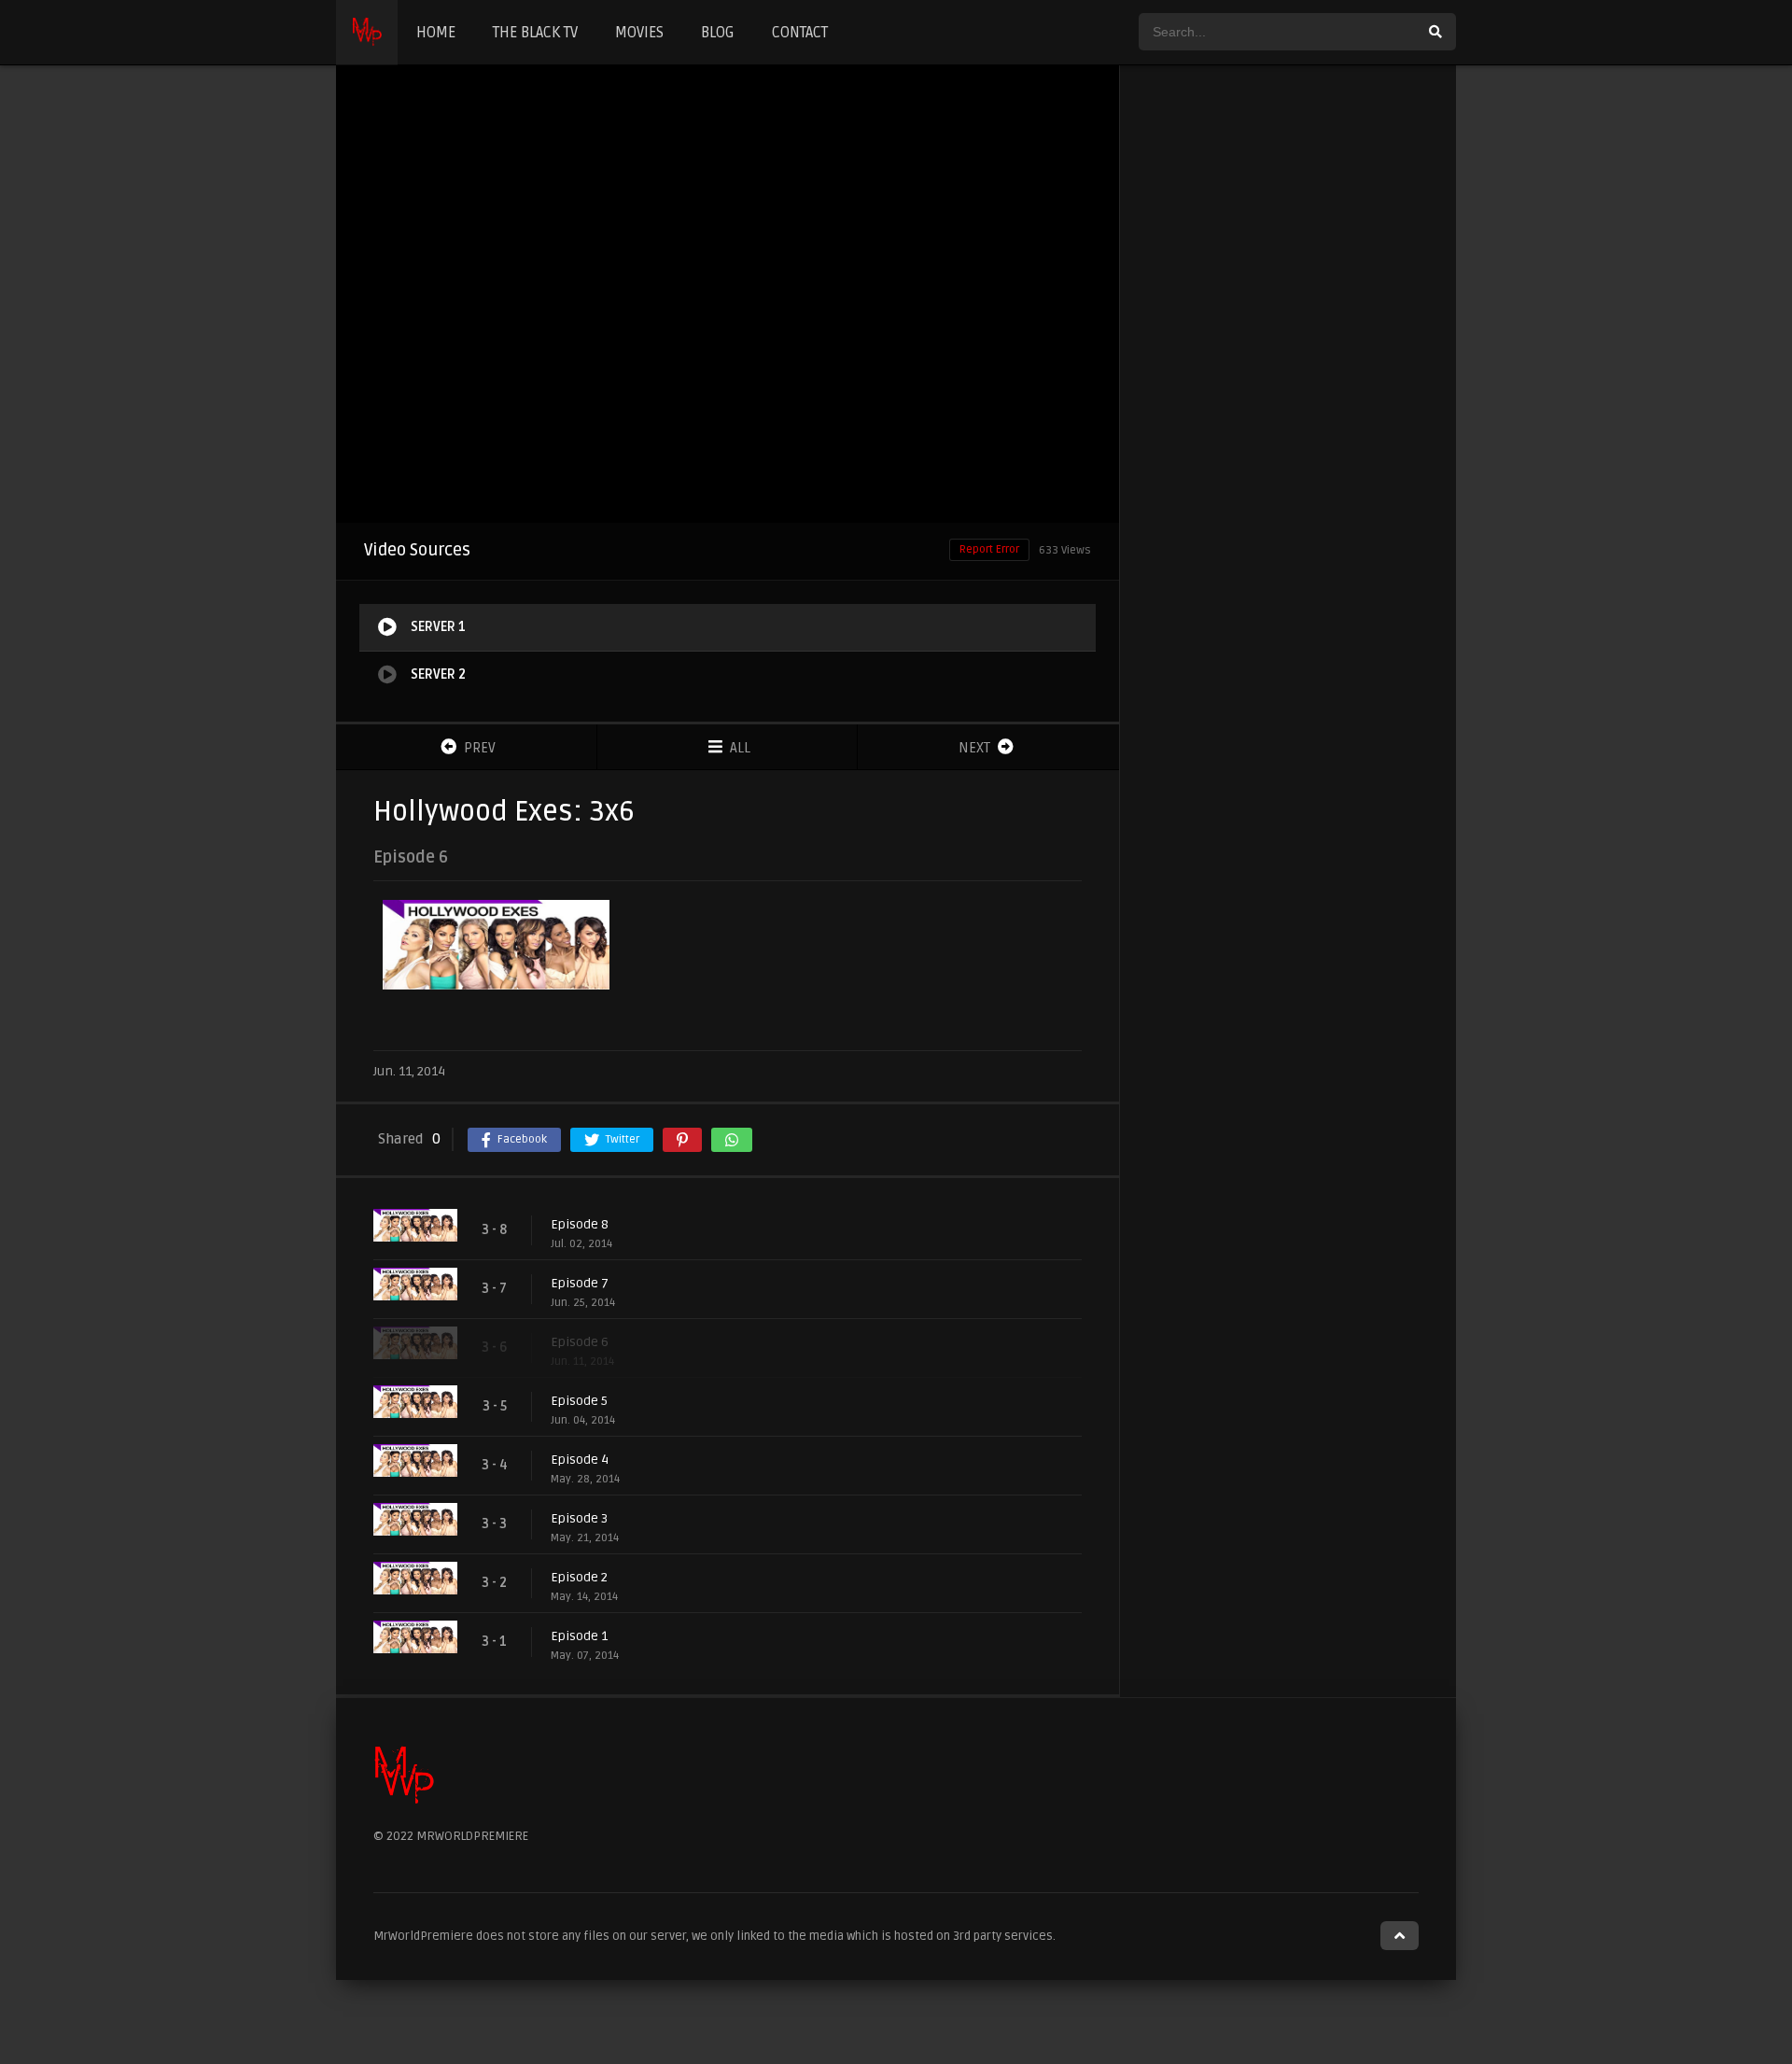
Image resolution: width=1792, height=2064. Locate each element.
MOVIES (639, 33)
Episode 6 (580, 1342)
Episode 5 (579, 1401)
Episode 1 (579, 1636)
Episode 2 (579, 1577)
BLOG (718, 33)
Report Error (989, 549)
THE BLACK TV (535, 33)
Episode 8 (580, 1224)
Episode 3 (579, 1518)
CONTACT (800, 33)
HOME (436, 33)
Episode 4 (580, 1460)
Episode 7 (580, 1283)
